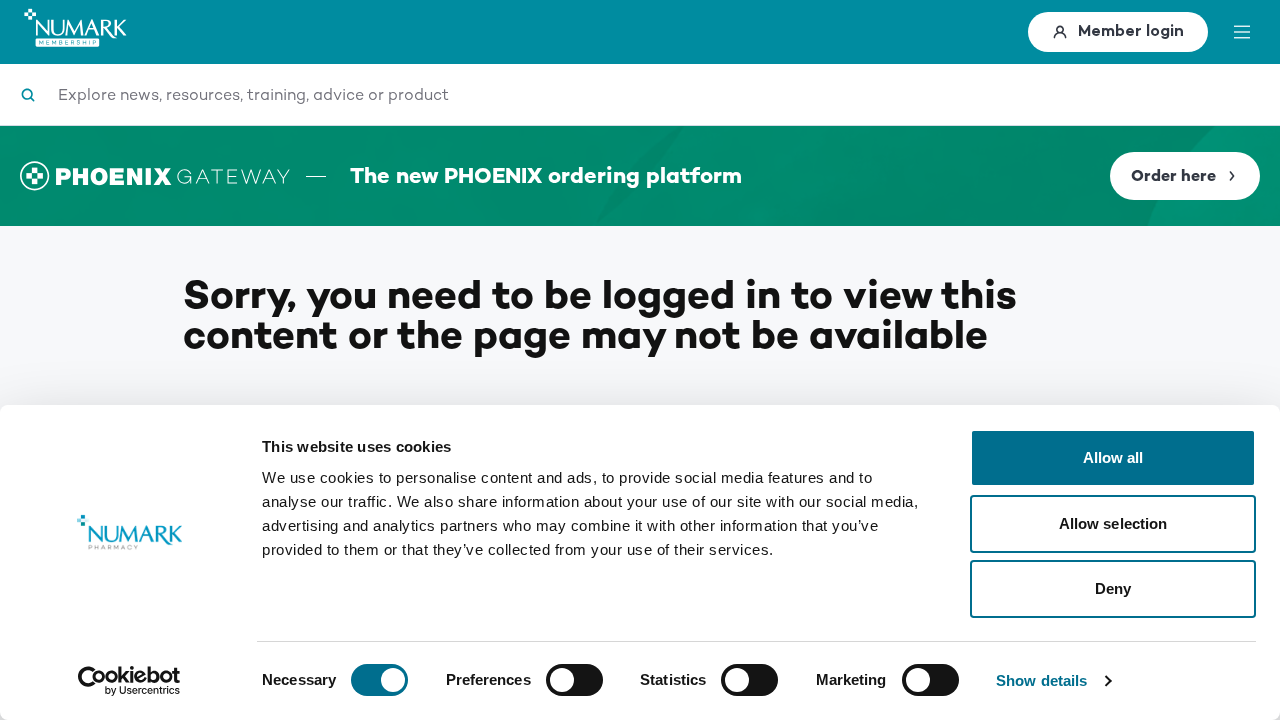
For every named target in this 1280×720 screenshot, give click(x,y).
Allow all (1113, 457)
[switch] (574, 680)
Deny (1113, 588)
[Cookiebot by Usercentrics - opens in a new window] (129, 681)
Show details (1041, 680)
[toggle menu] (1242, 32)
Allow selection (1113, 523)
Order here (1173, 176)
